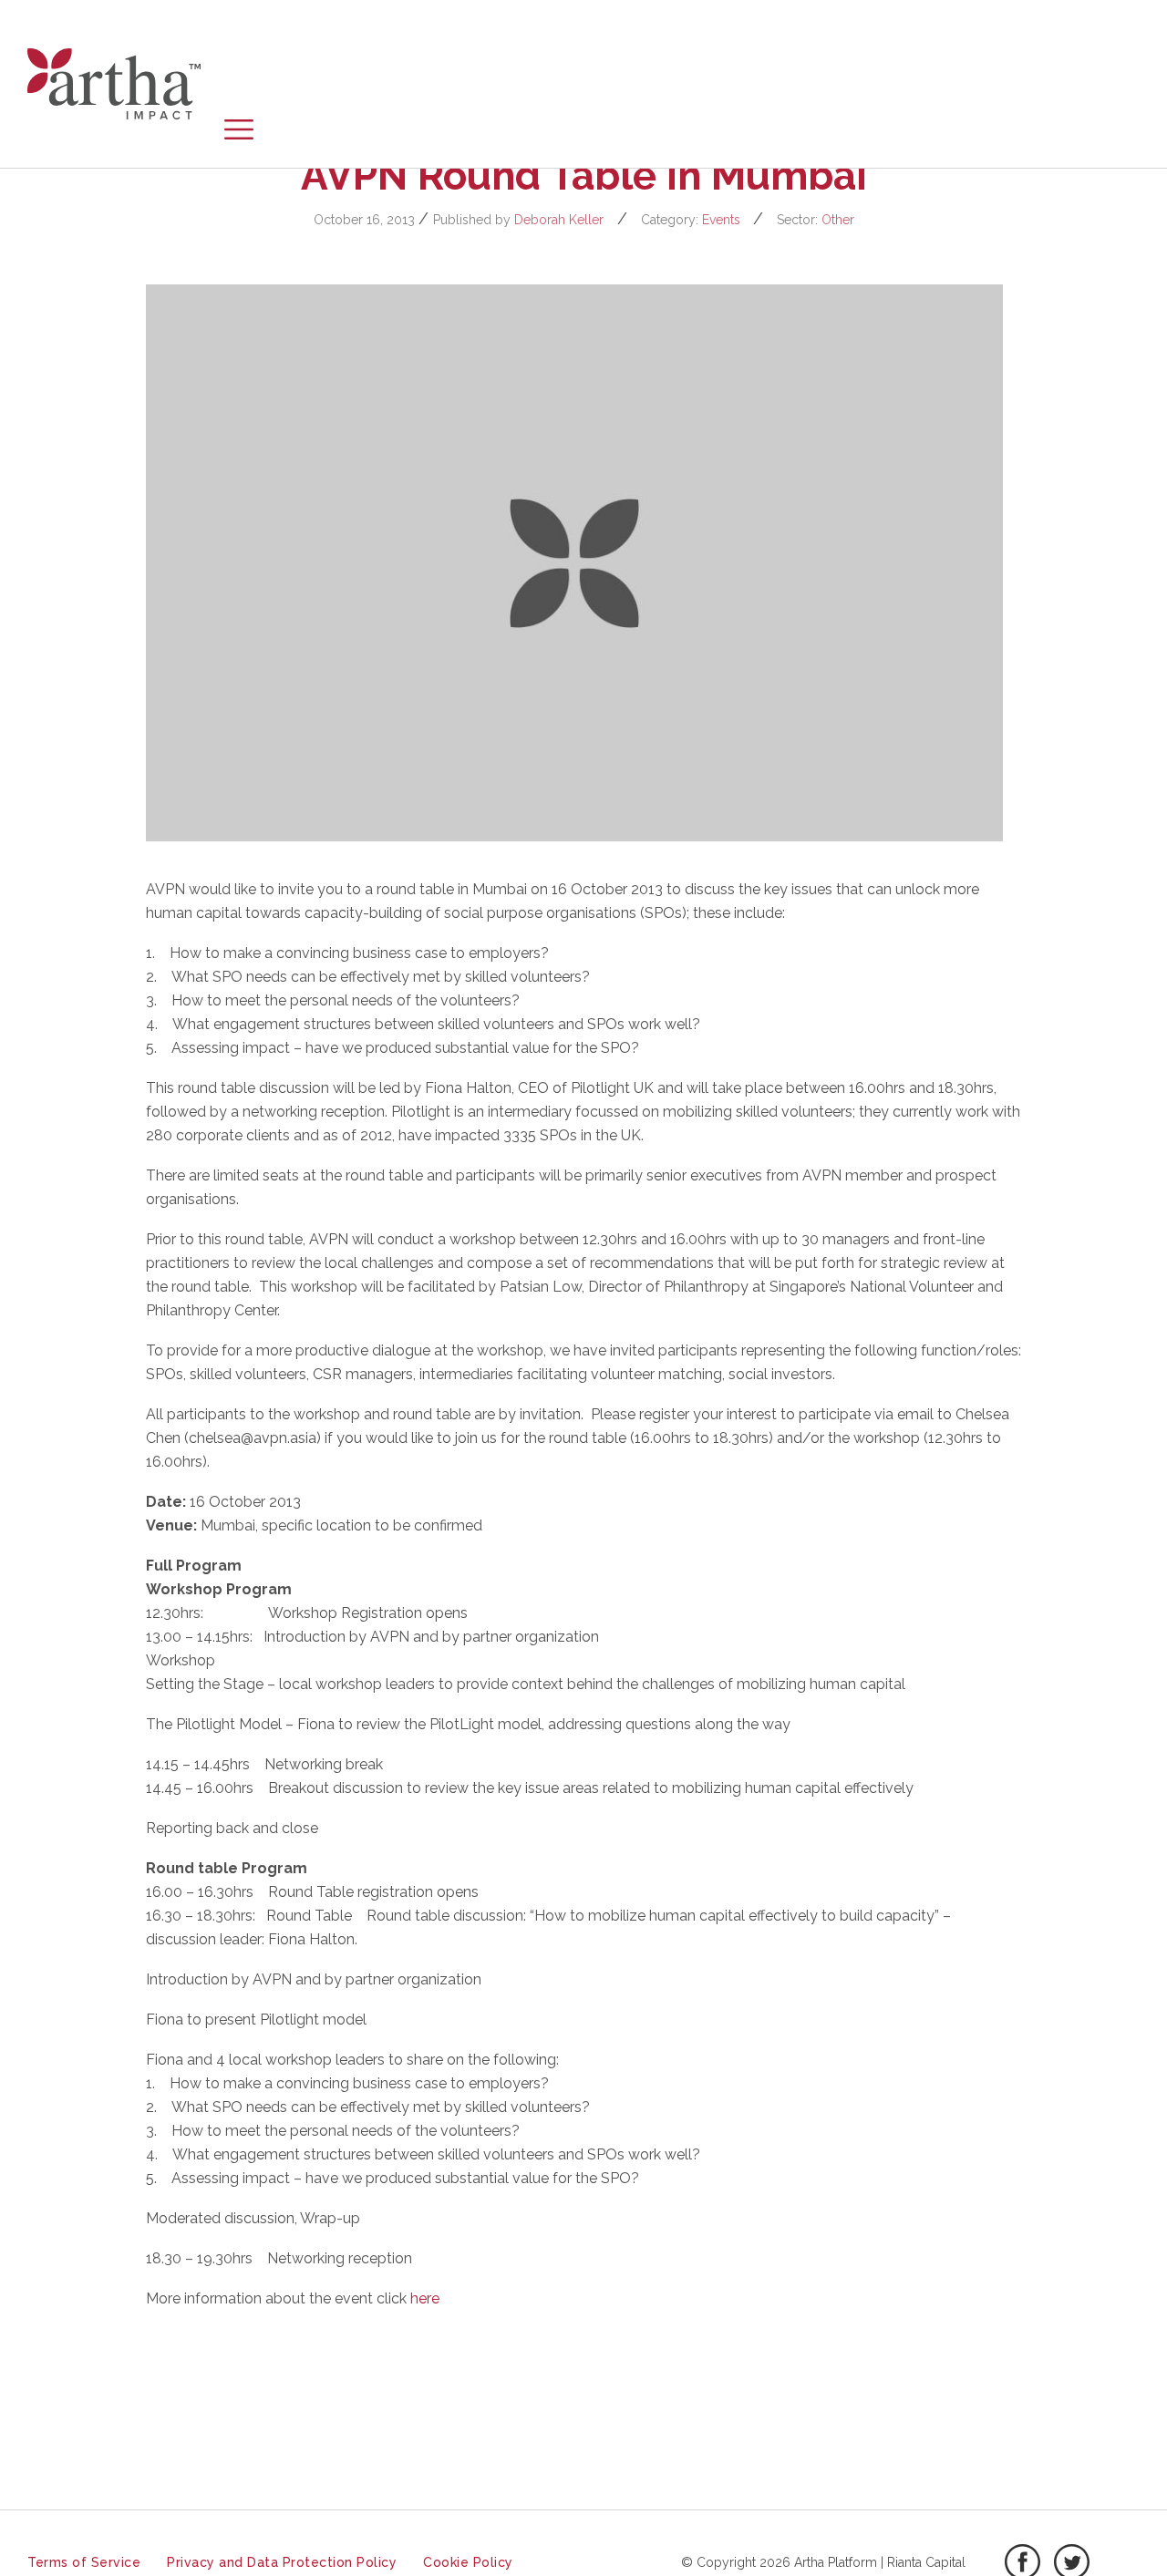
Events (721, 220)
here (425, 2298)
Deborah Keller (559, 220)
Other (838, 220)
